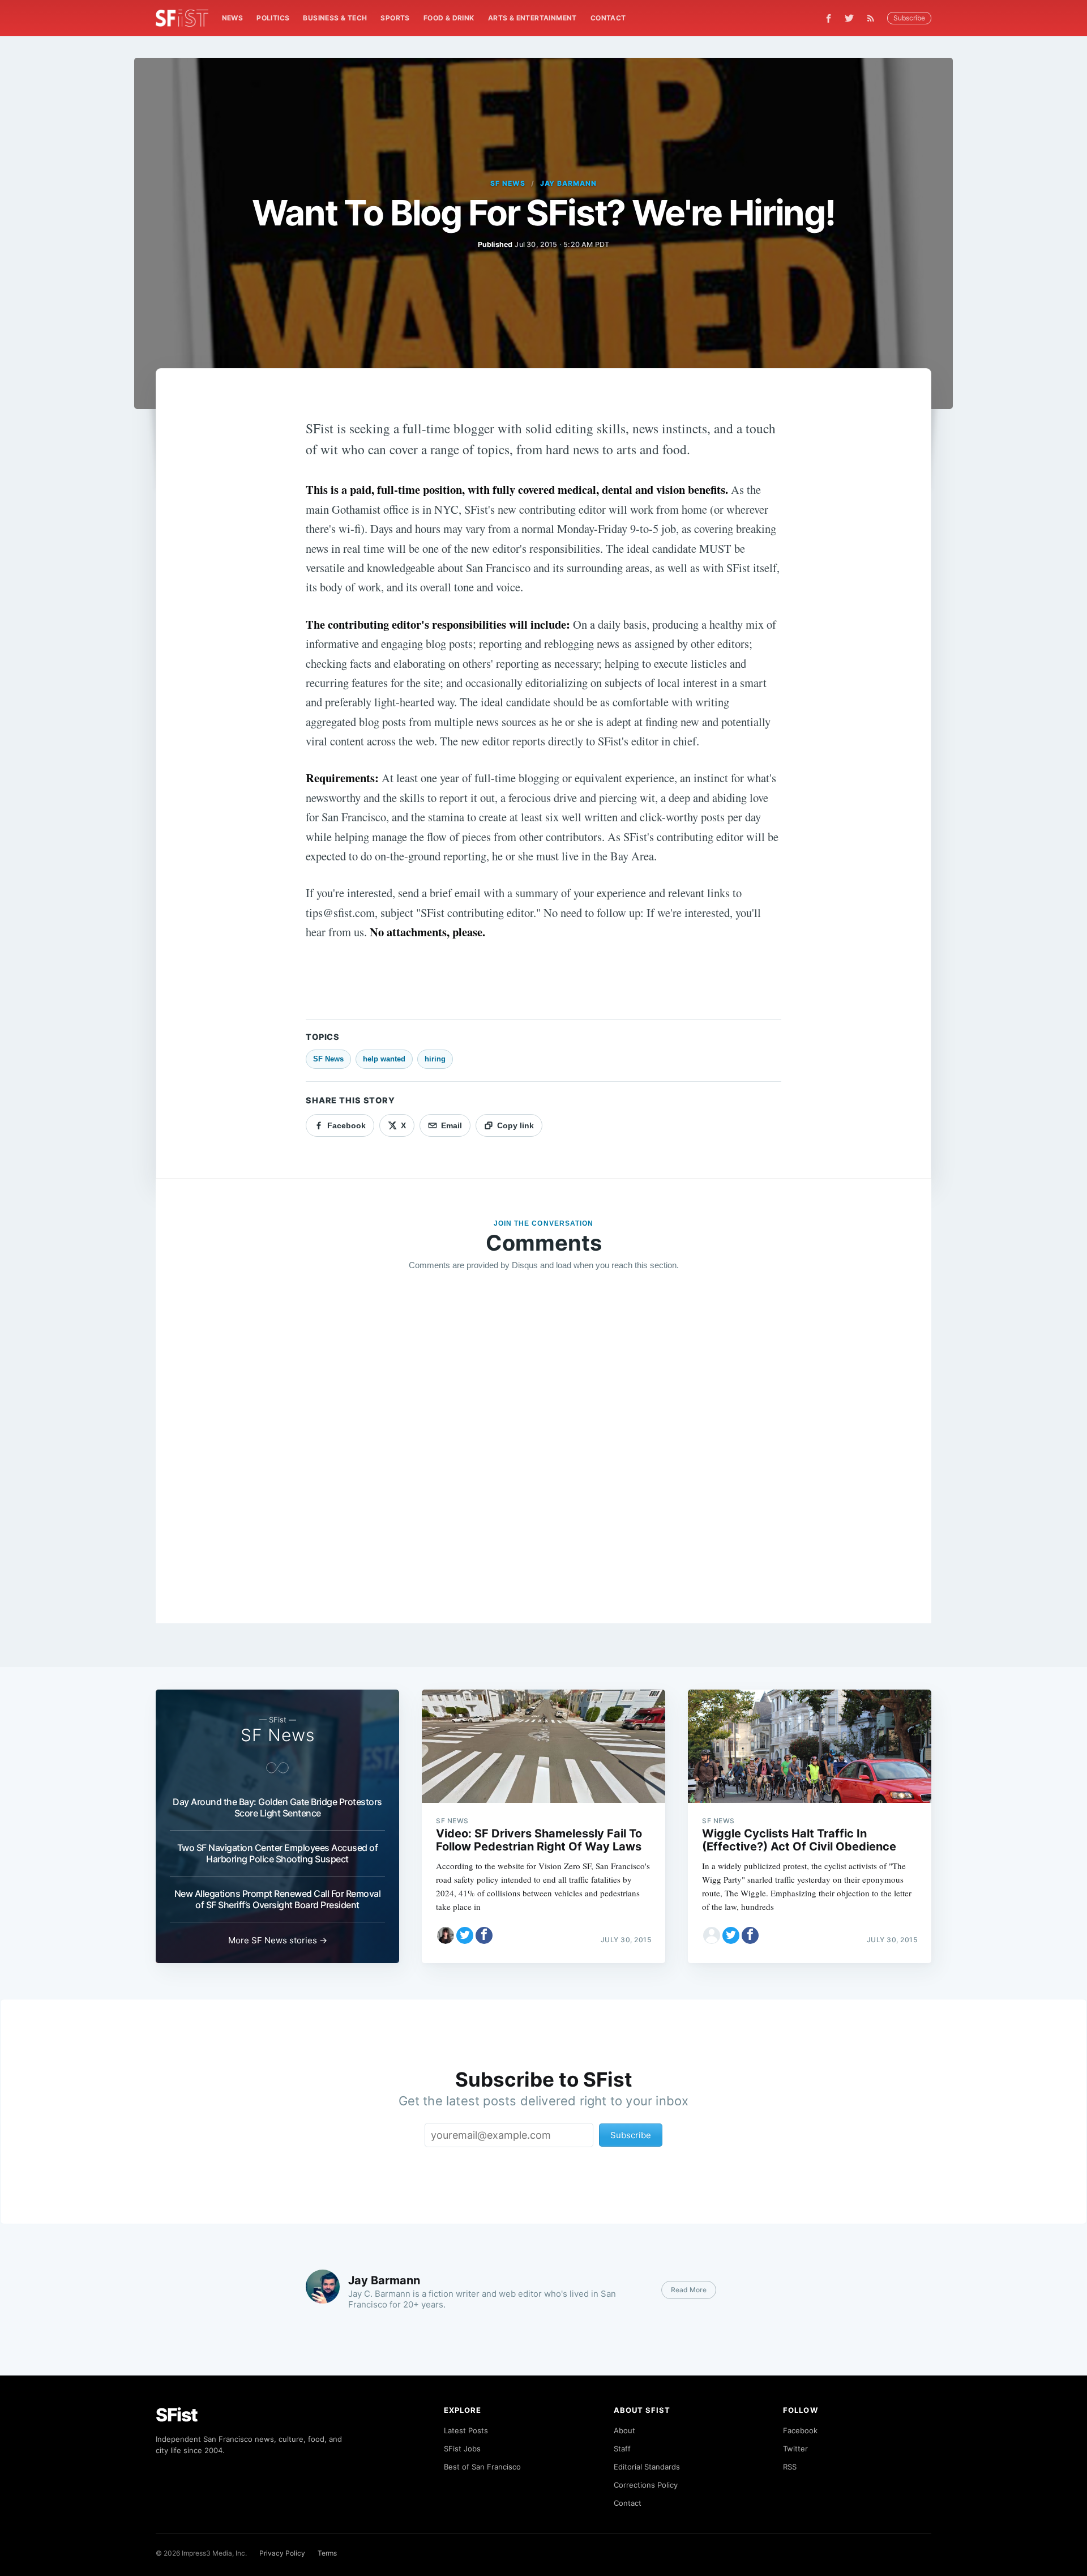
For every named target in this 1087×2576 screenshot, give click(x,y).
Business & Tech (335, 18)
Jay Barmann (569, 183)
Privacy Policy (282, 2553)
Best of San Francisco (482, 2467)
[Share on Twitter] (465, 1935)
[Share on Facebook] (484, 1935)
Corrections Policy (646, 2485)
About (624, 2430)
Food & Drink (449, 18)
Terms (327, 2553)
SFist (177, 2415)
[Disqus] (543, 1443)
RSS (790, 2467)
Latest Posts (466, 2430)
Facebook (800, 2430)
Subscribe (909, 18)
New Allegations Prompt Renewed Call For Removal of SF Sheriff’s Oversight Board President (278, 1899)
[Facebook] (829, 18)
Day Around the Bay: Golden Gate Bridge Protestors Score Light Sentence (277, 1807)
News (233, 18)
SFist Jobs (462, 2449)
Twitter (795, 2449)
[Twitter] (849, 18)
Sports (395, 18)
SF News (508, 183)
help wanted (384, 1059)
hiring (435, 1059)
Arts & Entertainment (532, 18)
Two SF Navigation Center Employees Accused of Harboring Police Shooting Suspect (278, 1853)
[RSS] (874, 18)
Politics (273, 18)
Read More (689, 2290)
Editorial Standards (647, 2467)
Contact (608, 18)
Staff (622, 2449)
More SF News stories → (278, 1940)
